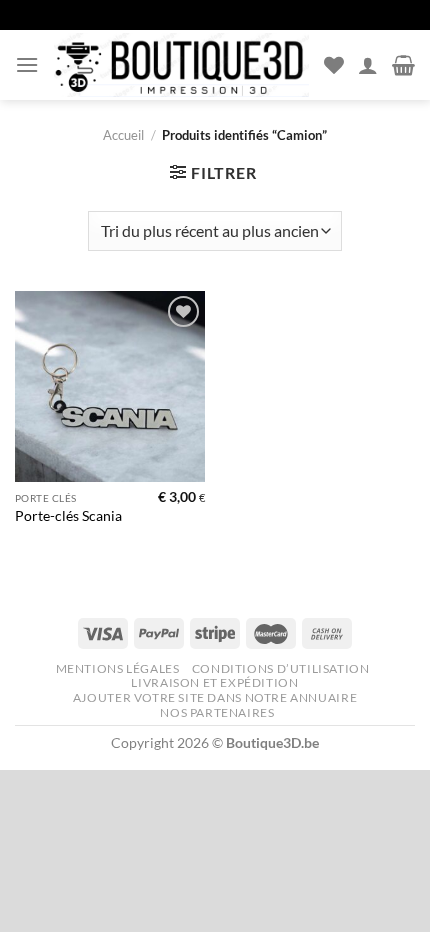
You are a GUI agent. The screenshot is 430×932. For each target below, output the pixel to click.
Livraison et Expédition (214, 682)
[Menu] (27, 64)
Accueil (123, 135)
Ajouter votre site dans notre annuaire (215, 697)
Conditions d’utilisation (281, 668)
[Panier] (403, 65)
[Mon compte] (368, 65)
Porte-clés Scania (68, 516)
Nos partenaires (217, 712)
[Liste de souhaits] (334, 65)
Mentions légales (118, 668)
